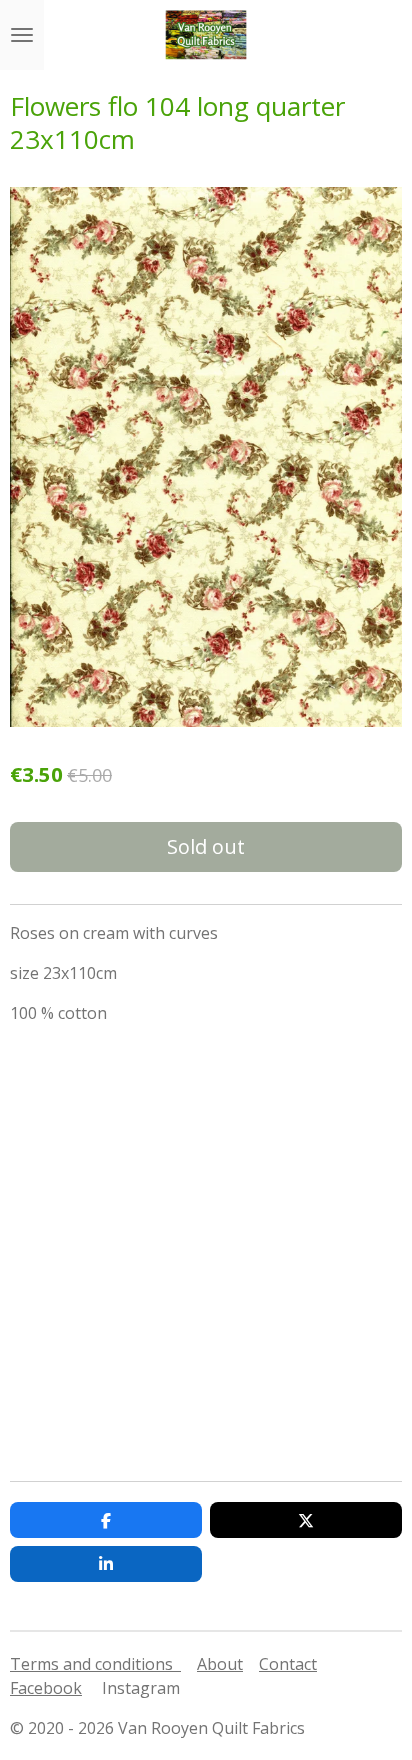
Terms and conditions (95, 1664)
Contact (288, 1664)
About (220, 1664)
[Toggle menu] (22, 35)
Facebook (46, 1688)
